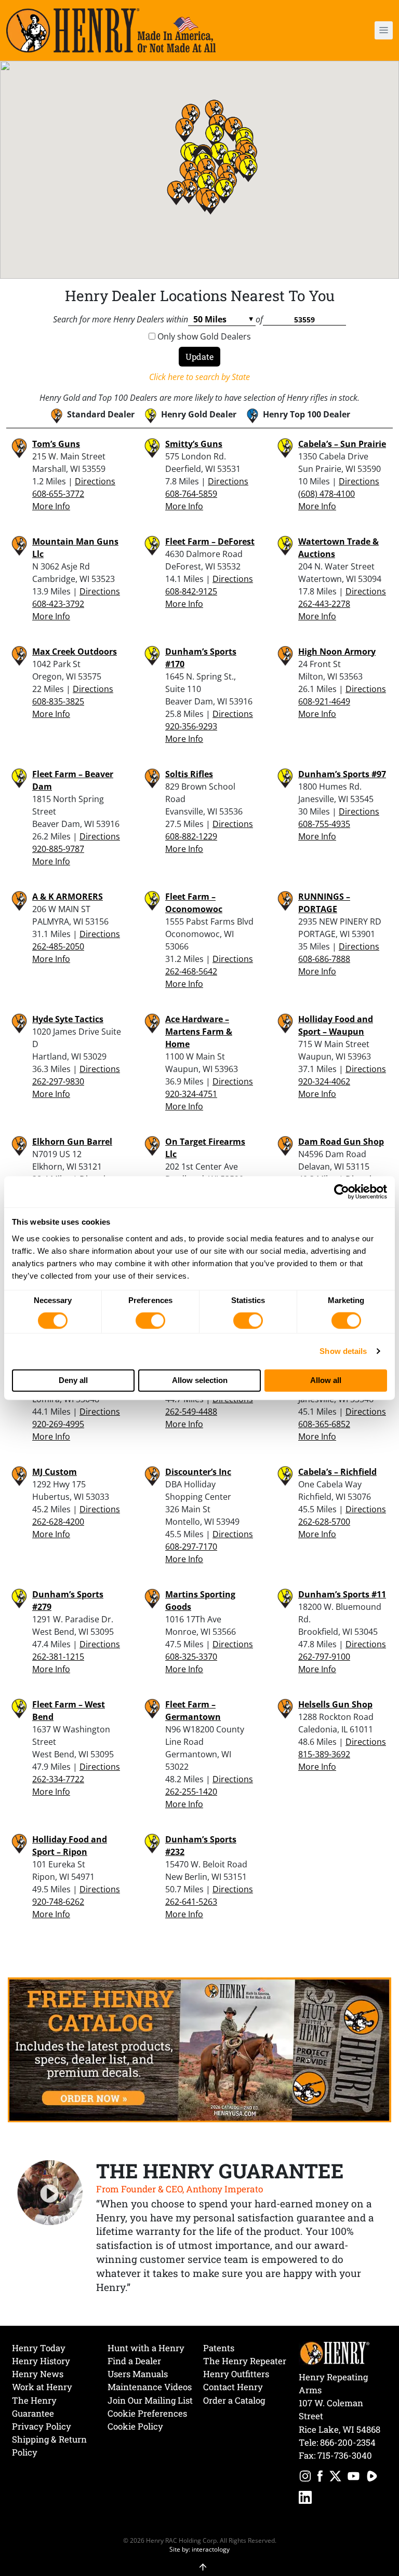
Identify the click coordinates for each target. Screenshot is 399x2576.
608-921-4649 (324, 701)
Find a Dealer (134, 2361)
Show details (343, 1351)
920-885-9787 (58, 849)
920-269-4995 (58, 1424)
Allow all (326, 1380)
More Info (51, 506)
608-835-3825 (58, 701)
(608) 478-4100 (327, 494)
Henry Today (39, 2348)
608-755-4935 (324, 824)
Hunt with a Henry (146, 2348)
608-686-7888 (324, 959)
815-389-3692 (324, 1754)
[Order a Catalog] (199, 2049)
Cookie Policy (135, 2426)
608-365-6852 (324, 1424)
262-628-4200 (58, 1522)
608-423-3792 (58, 604)
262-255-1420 (191, 1792)
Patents (219, 2348)
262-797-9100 (324, 1657)
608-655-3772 (58, 494)
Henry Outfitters (236, 2374)
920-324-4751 (191, 1094)
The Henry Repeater (245, 2361)
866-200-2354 (348, 2442)
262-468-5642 (191, 971)
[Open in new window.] (305, 2478)
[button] (353, 30)
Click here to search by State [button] (199, 377)
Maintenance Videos (150, 2387)
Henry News (38, 2374)
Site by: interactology (199, 2549)
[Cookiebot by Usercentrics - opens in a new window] (342, 1192)
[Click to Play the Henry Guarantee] (50, 2193)
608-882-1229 (191, 836)
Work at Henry (42, 2387)
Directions (95, 481)
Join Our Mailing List (150, 2400)
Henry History (41, 2361)
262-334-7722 (58, 1779)
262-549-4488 (191, 1412)
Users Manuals (138, 2374)
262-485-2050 (58, 946)
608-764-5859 (191, 494)
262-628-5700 (324, 1522)
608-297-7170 (191, 1547)
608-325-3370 (191, 1657)
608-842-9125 (191, 591)
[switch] (150, 1321)
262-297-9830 (58, 1081)
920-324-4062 (324, 1081)
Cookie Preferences (147, 2413)
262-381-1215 (58, 1657)
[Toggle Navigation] (384, 30)
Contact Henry (233, 2387)
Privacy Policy (42, 2426)
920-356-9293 (191, 726)
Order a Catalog (234, 2400)
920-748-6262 (58, 1902)
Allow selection (200, 1380)
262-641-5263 (191, 1902)
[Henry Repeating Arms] (111, 30)
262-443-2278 (324, 604)
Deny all (73, 1380)
